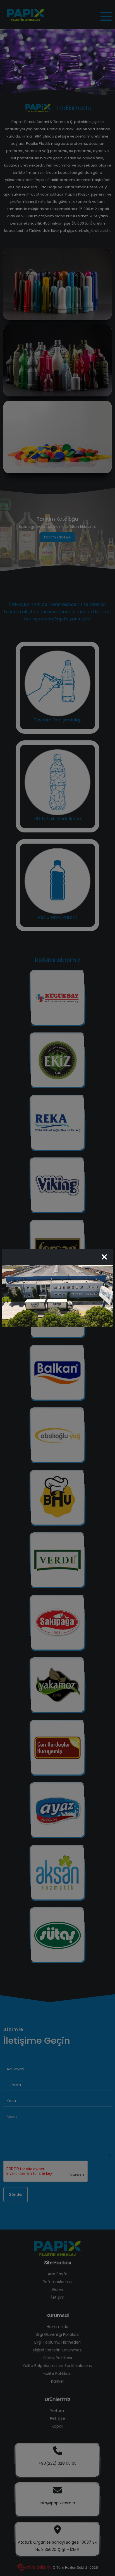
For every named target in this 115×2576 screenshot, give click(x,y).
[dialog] (57, 1288)
